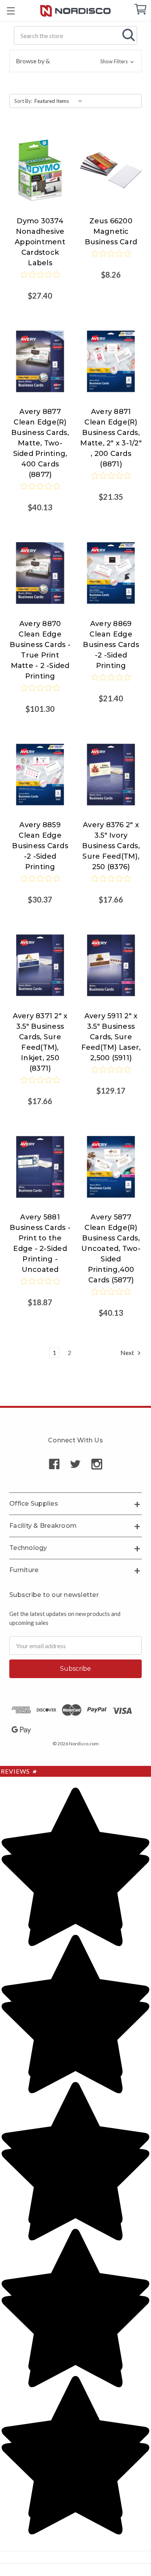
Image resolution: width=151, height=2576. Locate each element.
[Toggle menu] (11, 11)
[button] (75, 61)
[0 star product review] (40, 280)
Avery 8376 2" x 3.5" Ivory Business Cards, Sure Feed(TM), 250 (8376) (111, 846)
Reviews (19, 1771)
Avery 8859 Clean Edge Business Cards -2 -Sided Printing (40, 846)
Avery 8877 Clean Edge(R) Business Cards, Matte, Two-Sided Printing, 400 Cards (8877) (40, 443)
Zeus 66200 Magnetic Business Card (111, 231)
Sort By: (23, 101)
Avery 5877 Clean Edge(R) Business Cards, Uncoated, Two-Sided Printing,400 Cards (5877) (111, 1249)
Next (128, 1352)
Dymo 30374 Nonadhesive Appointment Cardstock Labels (40, 242)
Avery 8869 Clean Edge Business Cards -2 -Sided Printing (111, 645)
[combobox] (75, 35)
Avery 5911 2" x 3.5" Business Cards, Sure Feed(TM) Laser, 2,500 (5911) (111, 1037)
